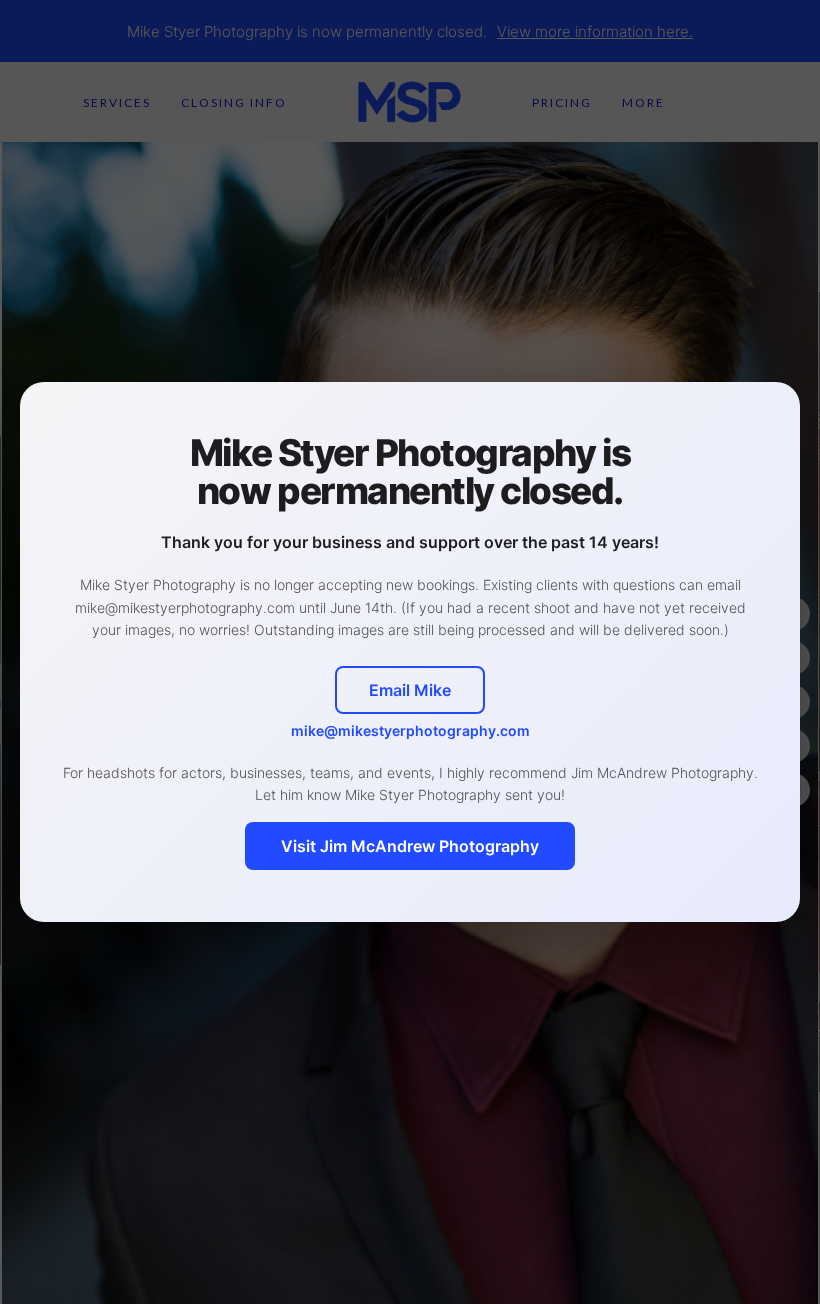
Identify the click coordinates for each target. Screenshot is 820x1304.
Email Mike (410, 690)
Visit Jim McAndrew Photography (410, 846)
